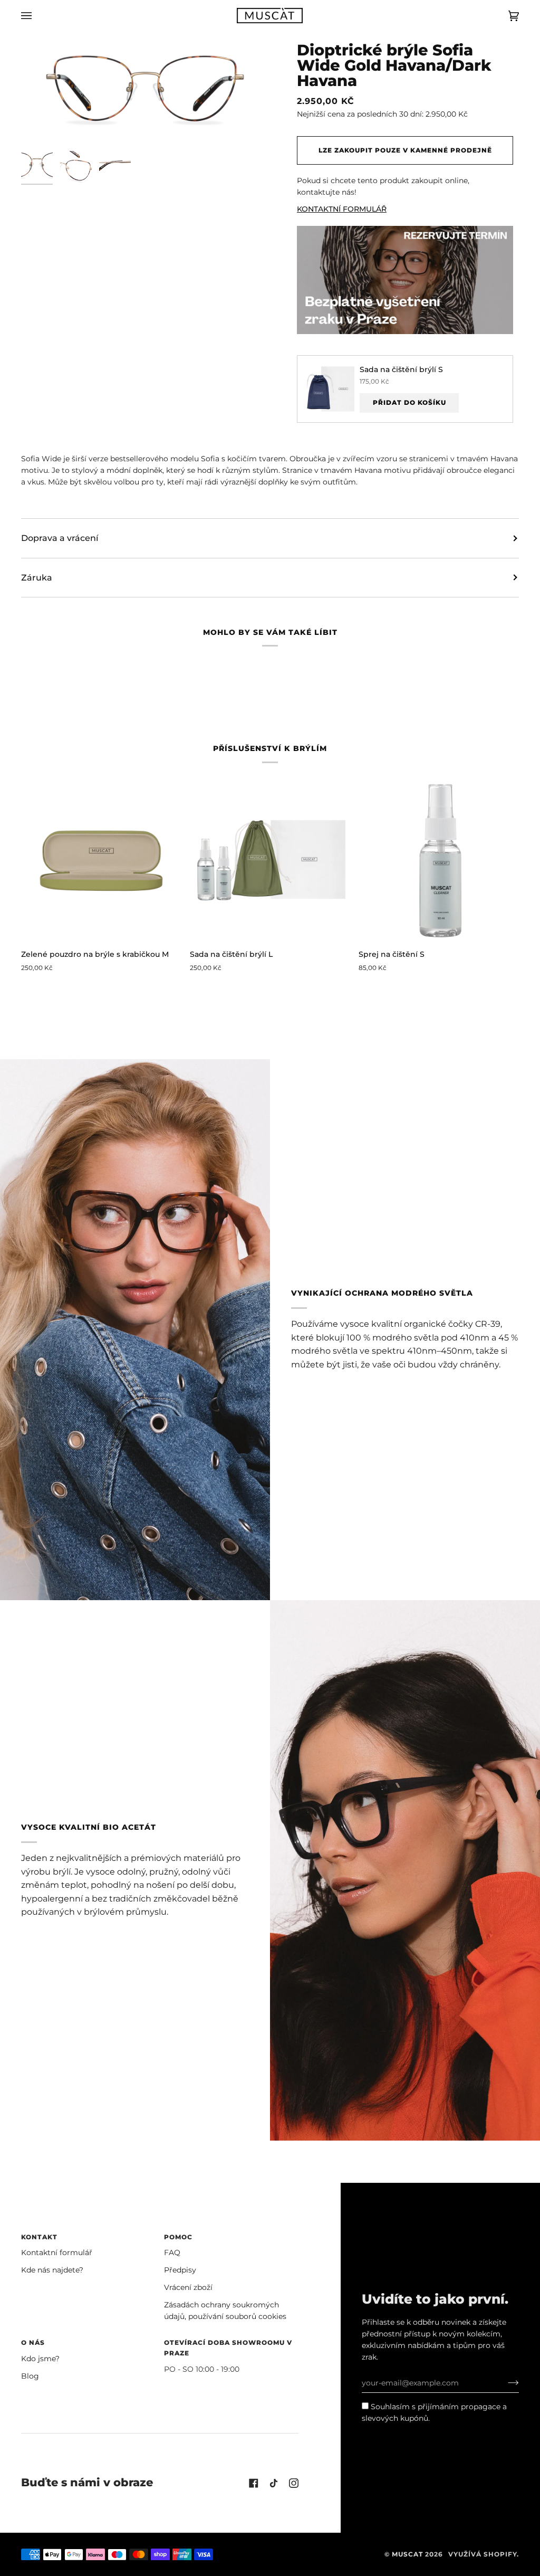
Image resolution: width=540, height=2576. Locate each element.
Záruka (37, 578)
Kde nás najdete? (52, 2270)
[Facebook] (254, 2483)
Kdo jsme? (40, 2359)
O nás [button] (33, 2342)
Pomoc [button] (178, 2237)
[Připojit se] (505, 2383)
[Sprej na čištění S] (439, 860)
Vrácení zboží (188, 2287)
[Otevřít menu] (37, 16)
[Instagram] (294, 2483)
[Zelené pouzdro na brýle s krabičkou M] (101, 860)
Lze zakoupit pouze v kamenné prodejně (405, 150)
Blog (30, 2376)
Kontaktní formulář (57, 2252)
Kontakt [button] (39, 2237)
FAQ (172, 2252)
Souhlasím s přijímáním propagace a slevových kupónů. (434, 2412)
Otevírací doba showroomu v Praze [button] (228, 2348)
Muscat (407, 2554)
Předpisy (180, 2270)
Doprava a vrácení (60, 538)
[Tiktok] (274, 2483)
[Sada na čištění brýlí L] (270, 860)
